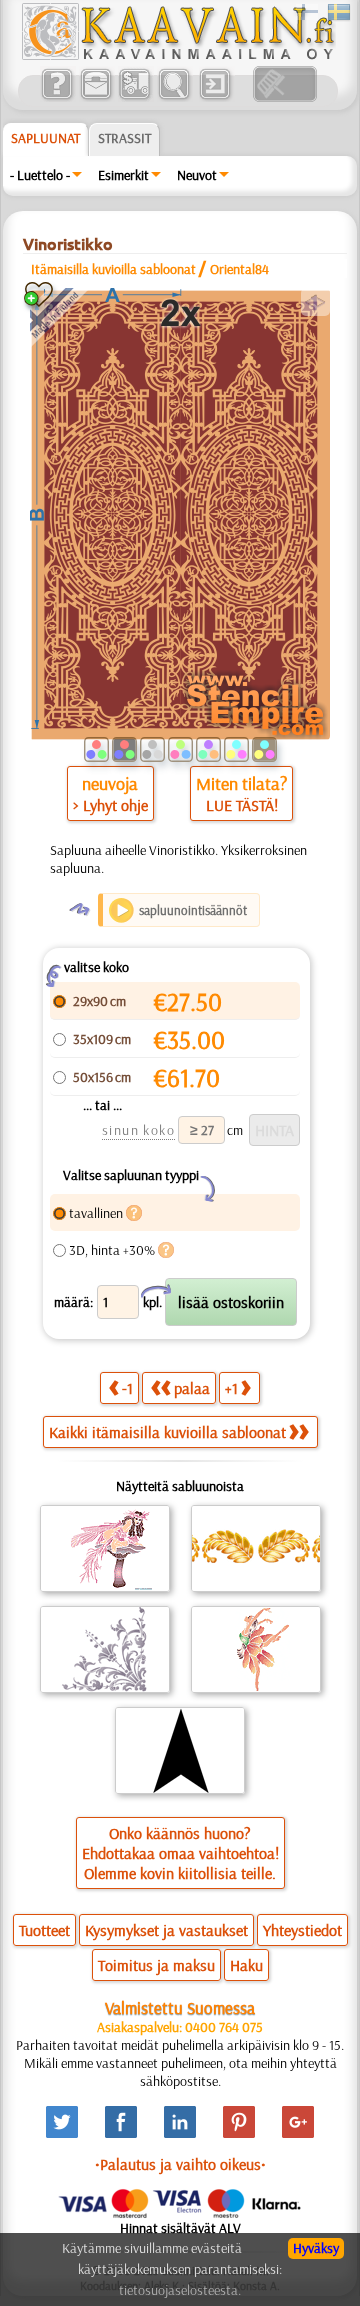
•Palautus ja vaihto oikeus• (180, 2164)
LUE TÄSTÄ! (242, 805)
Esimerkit (123, 175)
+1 (231, 1388)
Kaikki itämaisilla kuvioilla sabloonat (167, 1432)
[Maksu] (134, 97)
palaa (192, 1388)
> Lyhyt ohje (110, 805)
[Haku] (173, 97)
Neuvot (197, 175)
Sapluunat (45, 138)
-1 (127, 1388)
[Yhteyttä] (95, 97)
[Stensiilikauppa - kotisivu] (177, 55)
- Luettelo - (40, 175)
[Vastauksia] (56, 97)
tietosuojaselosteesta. (180, 2290)
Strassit (124, 138)
